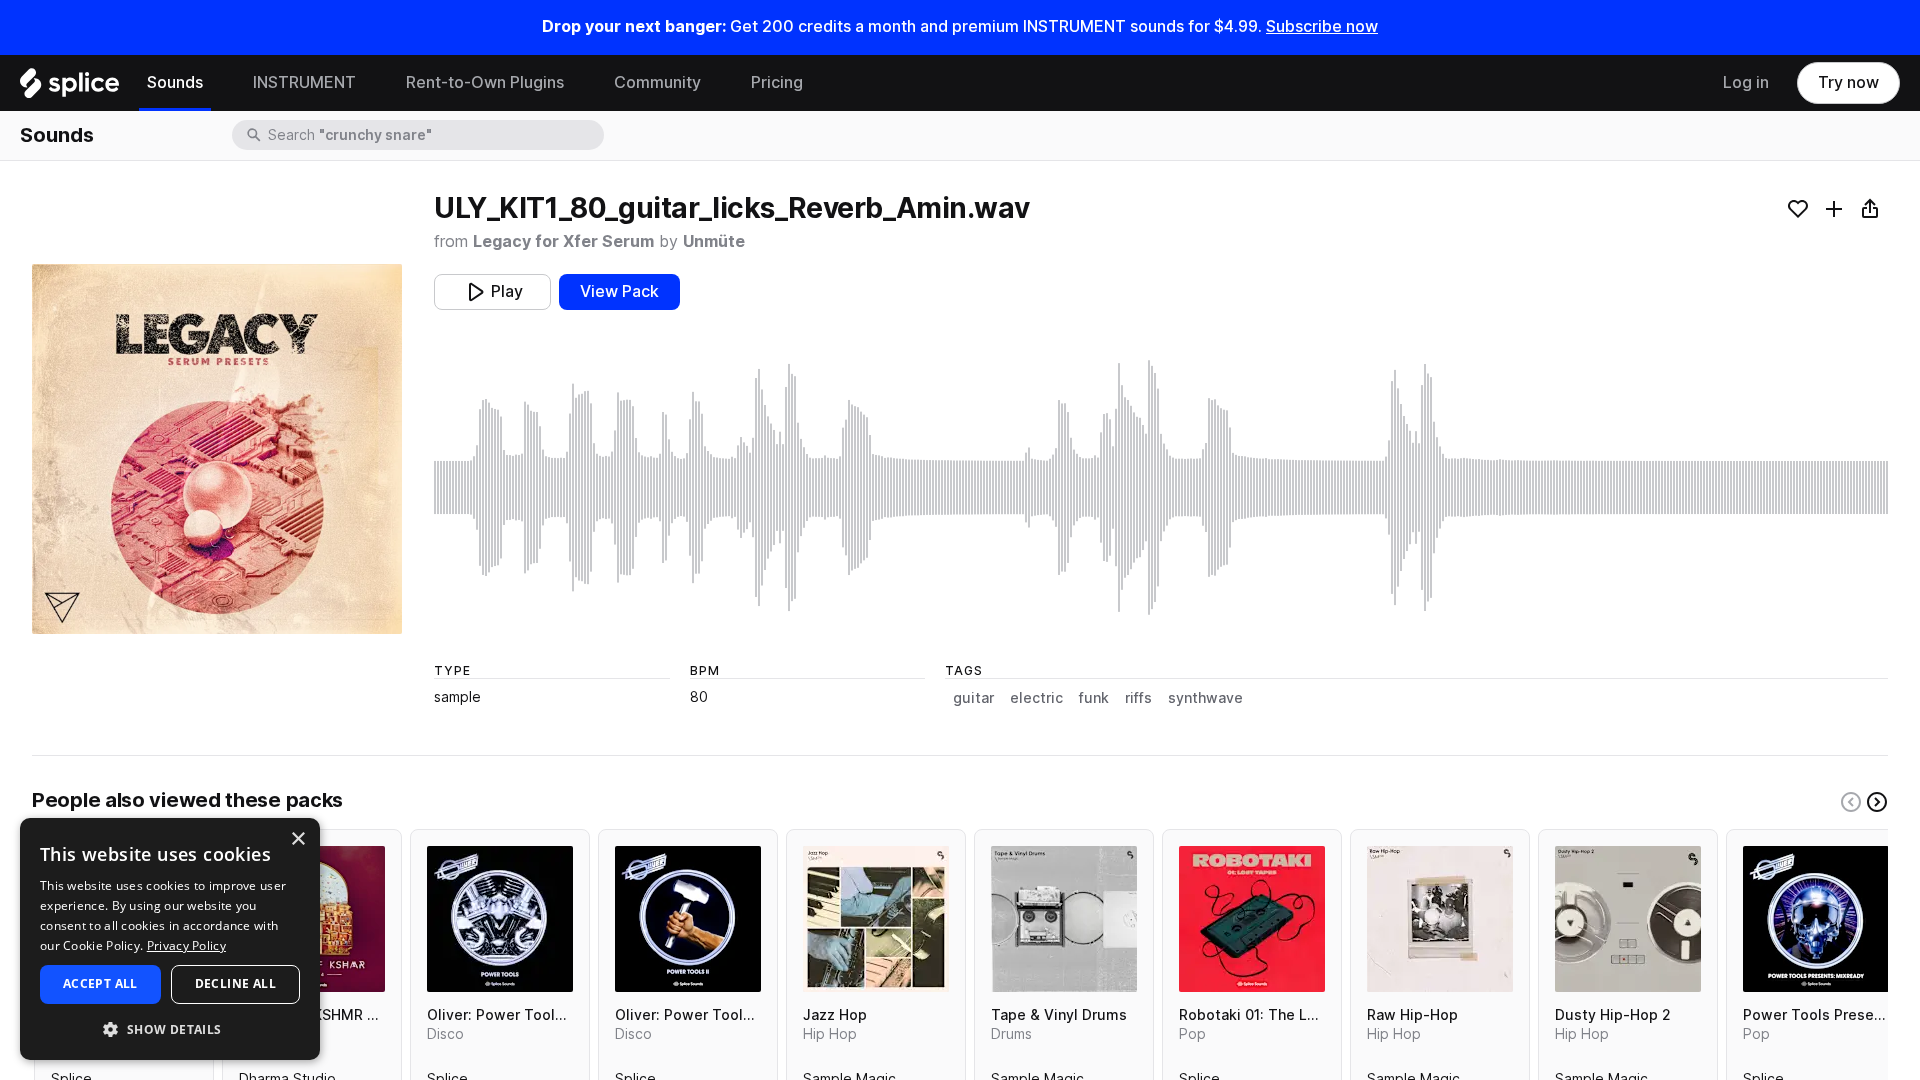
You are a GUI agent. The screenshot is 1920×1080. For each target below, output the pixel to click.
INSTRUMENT (304, 82)
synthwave (1205, 698)
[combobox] (434, 135)
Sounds (175, 82)
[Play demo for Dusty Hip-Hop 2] (1628, 919)
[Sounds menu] (218, 83)
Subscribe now (1322, 26)
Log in (1746, 82)
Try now (1848, 82)
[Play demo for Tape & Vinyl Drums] (1064, 919)
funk (1094, 698)
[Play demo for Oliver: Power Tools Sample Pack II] (688, 919)
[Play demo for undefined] (217, 449)
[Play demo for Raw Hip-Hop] (1440, 919)
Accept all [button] (100, 983)
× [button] (297, 839)
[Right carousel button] (1877, 802)
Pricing (777, 82)
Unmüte (714, 241)
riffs (1138, 698)
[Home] (69, 88)
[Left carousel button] (1851, 802)
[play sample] (1161, 487)
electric (1036, 698)
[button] (170, 1028)
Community (657, 82)
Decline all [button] (235, 983)
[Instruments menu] (371, 83)
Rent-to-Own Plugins (485, 82)
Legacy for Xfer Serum (563, 241)
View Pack (619, 291)
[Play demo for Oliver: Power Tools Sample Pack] (500, 919)
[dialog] (170, 939)
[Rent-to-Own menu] (579, 83)
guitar (973, 698)
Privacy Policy (186, 945)
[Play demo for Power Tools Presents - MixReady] (1816, 919)
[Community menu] (716, 83)
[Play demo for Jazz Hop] (876, 919)
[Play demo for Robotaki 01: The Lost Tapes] (1252, 919)
